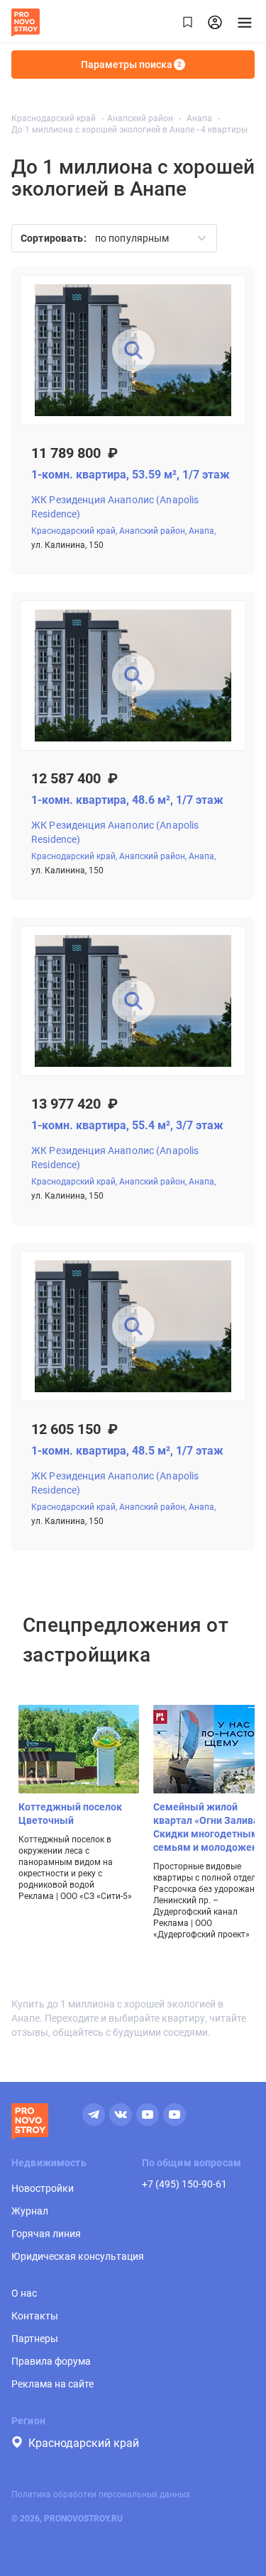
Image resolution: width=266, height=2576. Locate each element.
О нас (24, 2293)
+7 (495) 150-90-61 (184, 2184)
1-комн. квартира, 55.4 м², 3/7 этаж (127, 1125)
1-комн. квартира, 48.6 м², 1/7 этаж (127, 800)
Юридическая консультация (78, 2256)
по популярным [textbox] (132, 238)
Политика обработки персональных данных (101, 2494)
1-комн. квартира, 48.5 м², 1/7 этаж (127, 1451)
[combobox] (146, 238)
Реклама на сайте (52, 2384)
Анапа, (202, 531)
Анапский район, (153, 531)
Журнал (30, 2211)
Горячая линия (46, 2234)
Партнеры (35, 2339)
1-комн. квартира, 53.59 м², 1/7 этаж (131, 475)
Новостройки (43, 2188)
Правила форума (51, 2361)
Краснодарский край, (74, 531)
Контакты (35, 2316)
